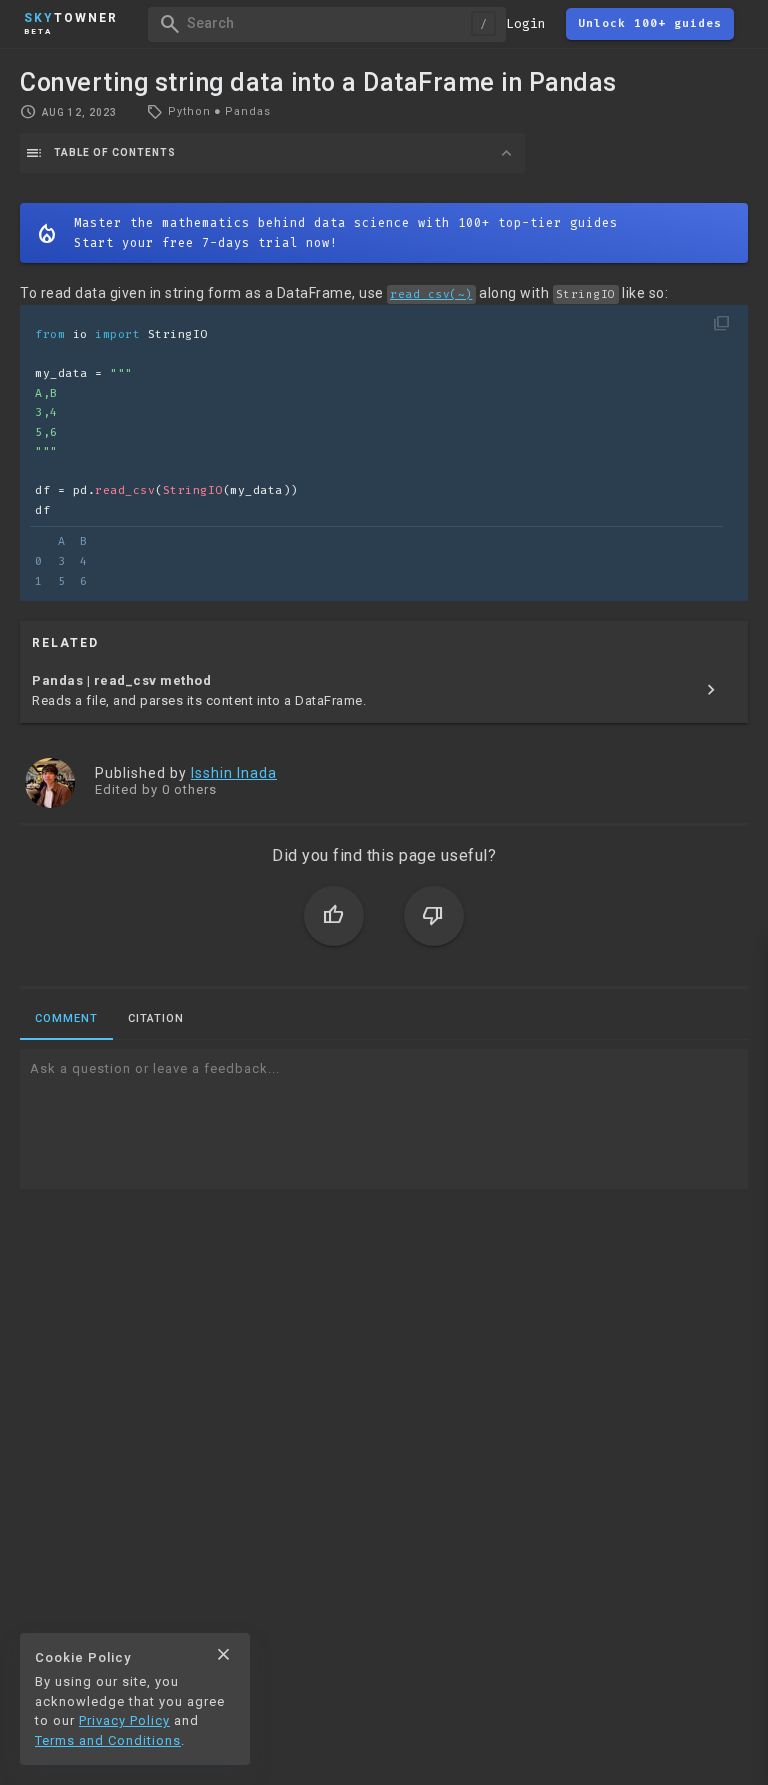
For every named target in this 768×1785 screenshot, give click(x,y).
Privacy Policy (124, 1720)
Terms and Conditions (108, 1740)
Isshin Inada (234, 773)
